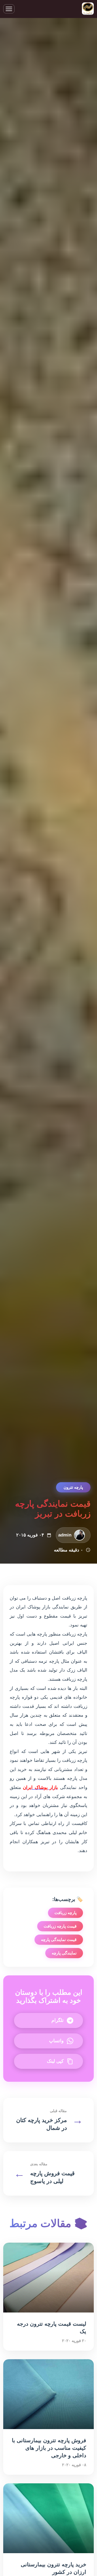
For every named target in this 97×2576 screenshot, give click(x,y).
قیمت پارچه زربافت (60, 1926)
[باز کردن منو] (9, 9)
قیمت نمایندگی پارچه (59, 1940)
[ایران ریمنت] (88, 9)
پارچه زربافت (65, 1913)
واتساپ (56, 2041)
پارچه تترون (73, 1487)
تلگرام (58, 2020)
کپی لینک (55, 2061)
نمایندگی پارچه (64, 1953)
